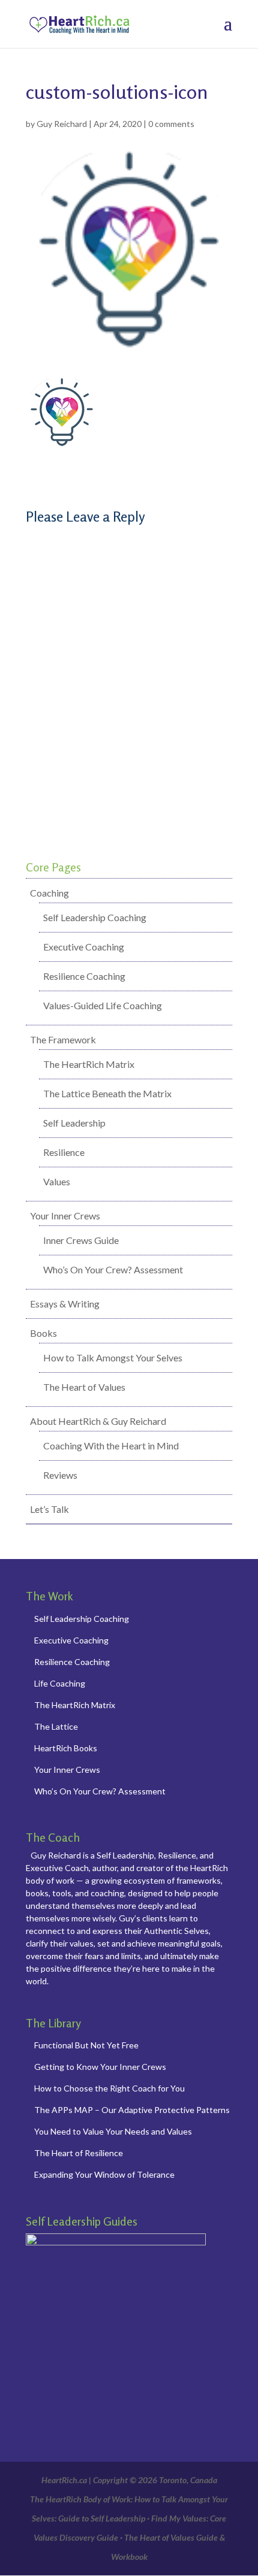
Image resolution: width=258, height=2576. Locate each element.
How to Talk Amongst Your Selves (113, 1357)
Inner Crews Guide (81, 1240)
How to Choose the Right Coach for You (109, 2088)
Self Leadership (74, 1123)
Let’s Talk (49, 1509)
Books (43, 1333)
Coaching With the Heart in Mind (111, 1446)
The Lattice (56, 1726)
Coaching (49, 893)
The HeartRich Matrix (89, 1064)
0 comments (171, 124)
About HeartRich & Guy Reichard (98, 1421)
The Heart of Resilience (79, 2153)
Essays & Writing (65, 1304)
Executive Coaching (84, 947)
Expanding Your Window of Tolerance (104, 2174)
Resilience (64, 1152)
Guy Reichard (62, 124)
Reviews (60, 1475)
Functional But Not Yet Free (86, 2045)
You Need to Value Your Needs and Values (113, 2131)
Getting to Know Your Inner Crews (100, 2067)
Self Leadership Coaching (95, 917)
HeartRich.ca (64, 2480)
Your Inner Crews (65, 1216)
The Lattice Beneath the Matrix (107, 1093)
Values (57, 1181)
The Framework (63, 1039)
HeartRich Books (66, 1748)
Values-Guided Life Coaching (103, 1005)
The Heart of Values (84, 1387)
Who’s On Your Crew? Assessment (113, 1269)
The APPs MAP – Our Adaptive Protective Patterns (132, 2110)
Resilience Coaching (84, 976)
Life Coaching (60, 1683)
